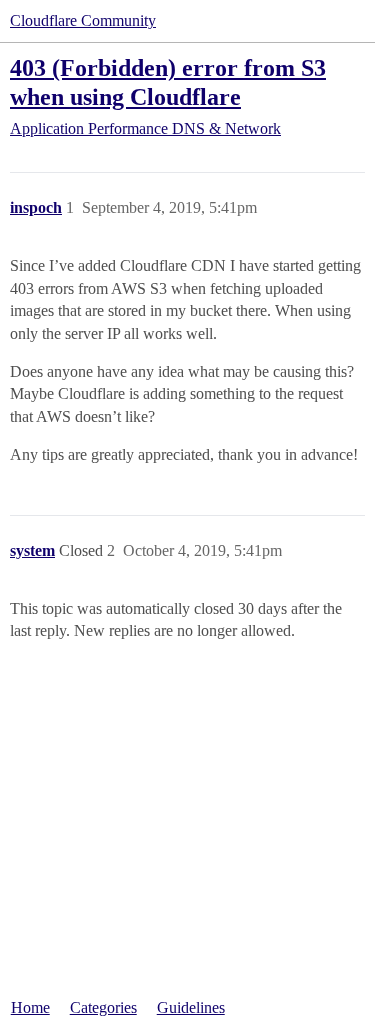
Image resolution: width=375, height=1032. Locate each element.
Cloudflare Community (83, 20)
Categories (103, 1007)
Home (30, 1007)
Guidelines (191, 1007)
